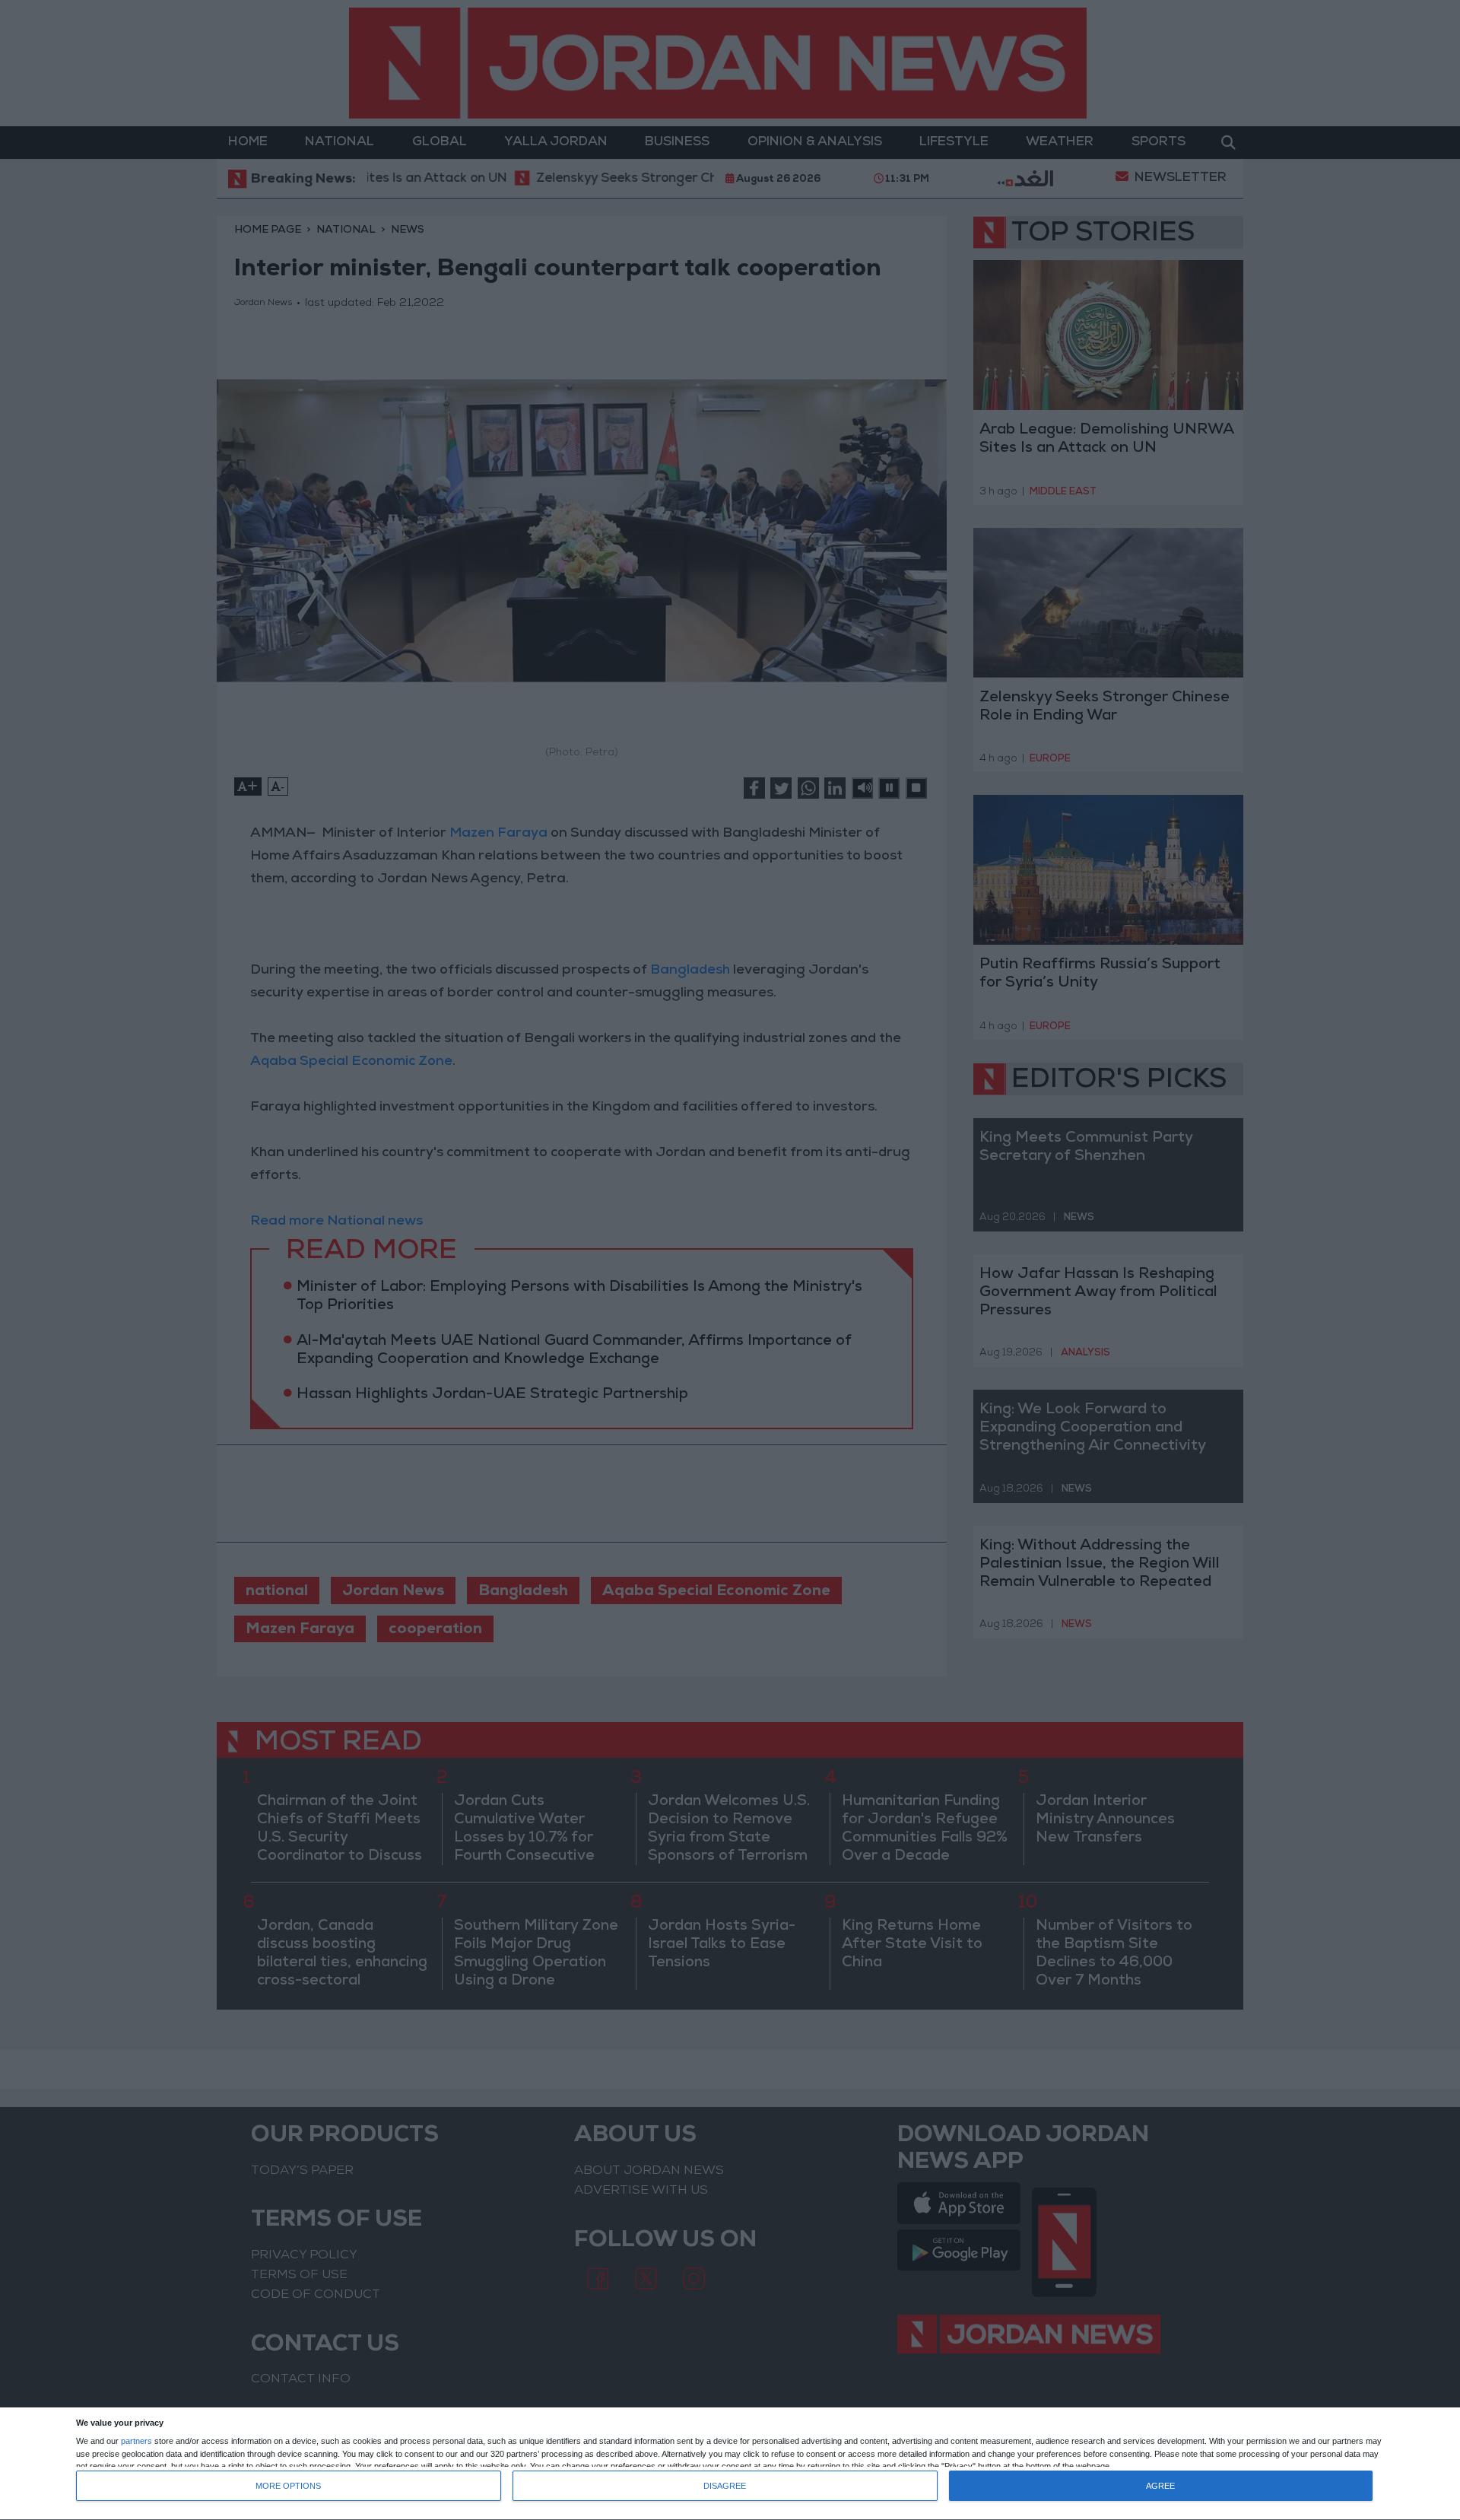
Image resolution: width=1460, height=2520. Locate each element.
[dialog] (730, 2464)
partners (136, 2441)
